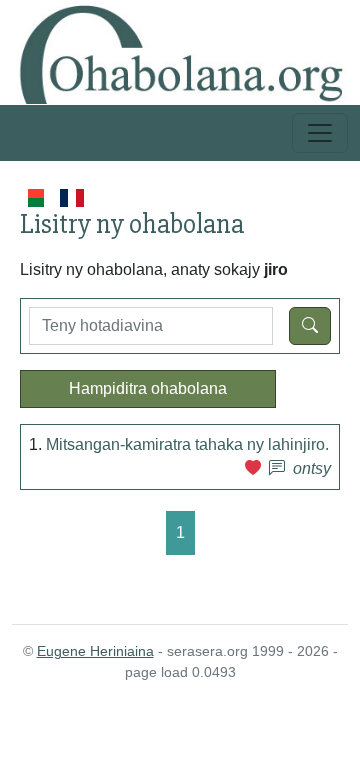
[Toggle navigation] (320, 133)
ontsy (312, 468)
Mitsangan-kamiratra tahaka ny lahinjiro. (187, 444)
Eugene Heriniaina (95, 651)
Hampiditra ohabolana (148, 388)
